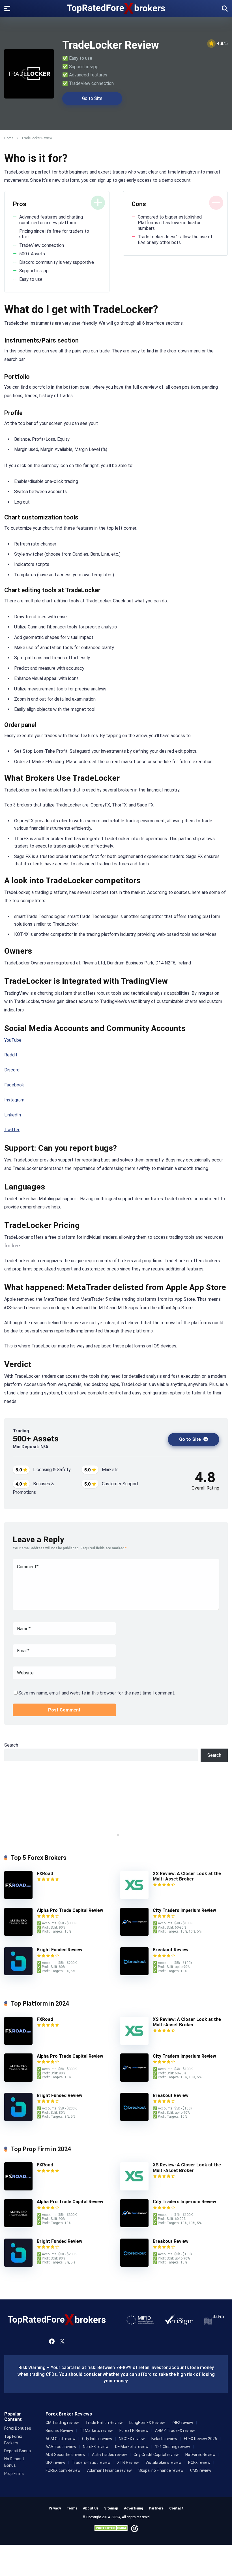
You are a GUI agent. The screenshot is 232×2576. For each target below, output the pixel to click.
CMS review (201, 2470)
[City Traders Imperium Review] (134, 1934)
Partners (156, 2508)
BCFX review (199, 2462)
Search (11, 1745)
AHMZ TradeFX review (175, 2430)
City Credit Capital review (156, 2455)
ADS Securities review (65, 2455)
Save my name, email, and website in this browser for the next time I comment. (97, 1693)
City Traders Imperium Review (184, 1910)
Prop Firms (14, 2474)
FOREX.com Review (63, 2470)
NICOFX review (132, 2439)
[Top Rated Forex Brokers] (116, 8)
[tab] (114, 1835)
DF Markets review (132, 2447)
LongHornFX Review (147, 2423)
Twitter (12, 1130)
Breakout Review (171, 1950)
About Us (91, 2508)
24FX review (182, 2423)
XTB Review (128, 2462)
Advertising (134, 2508)
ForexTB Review (134, 2430)
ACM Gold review (61, 2439)
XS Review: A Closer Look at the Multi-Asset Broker (187, 1876)
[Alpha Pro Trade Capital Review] (18, 1934)
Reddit (11, 1055)
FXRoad (45, 1874)
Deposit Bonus (18, 2451)
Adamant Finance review (109, 2470)
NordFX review (96, 2447)
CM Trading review (62, 2423)
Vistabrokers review (164, 2462)
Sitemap (111, 2508)
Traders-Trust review (91, 2462)
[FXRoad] (18, 1898)
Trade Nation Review (104, 2423)
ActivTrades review (109, 2455)
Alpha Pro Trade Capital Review (70, 1910)
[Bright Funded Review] (18, 1974)
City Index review (97, 2439)
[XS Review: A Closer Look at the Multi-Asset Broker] (134, 1898)
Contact (176, 2508)
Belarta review (164, 2439)
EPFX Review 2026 (200, 2439)
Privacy (55, 2508)
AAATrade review (61, 2447)
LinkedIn (13, 1115)
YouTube (13, 1040)
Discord (12, 1070)
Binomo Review (59, 2430)
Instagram (14, 1100)
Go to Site (92, 98)
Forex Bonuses (18, 2428)
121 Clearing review (173, 2447)
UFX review (55, 2462)
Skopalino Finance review (161, 2470)
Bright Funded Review (60, 1950)
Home (9, 138)
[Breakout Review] (134, 1974)
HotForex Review (200, 2455)
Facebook (14, 1085)
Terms (72, 2508)
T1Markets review (96, 2430)
